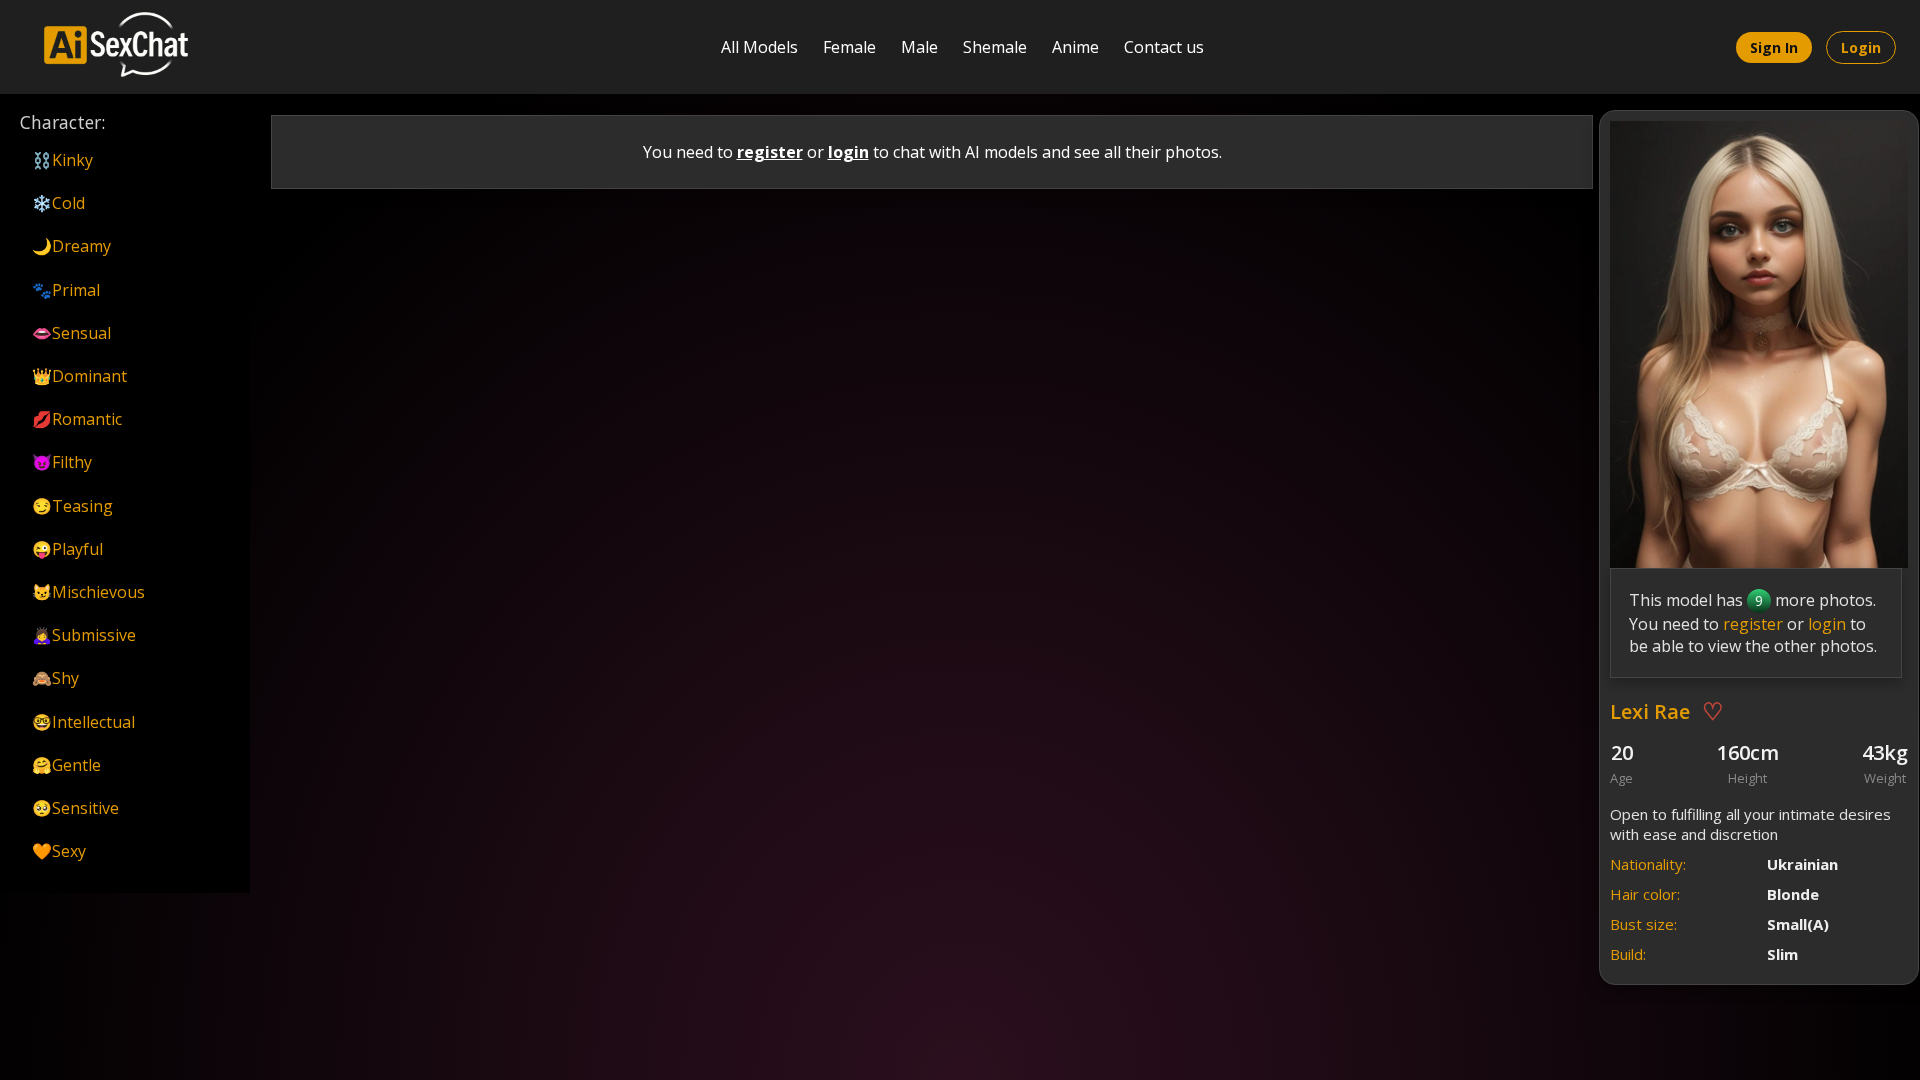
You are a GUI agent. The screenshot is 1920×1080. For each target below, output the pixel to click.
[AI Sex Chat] (106, 47)
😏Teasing (72, 506)
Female (849, 47)
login (848, 152)
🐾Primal (66, 290)
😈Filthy (62, 462)
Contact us (1164, 47)
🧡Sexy (59, 851)
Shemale (995, 47)
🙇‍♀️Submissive (84, 635)
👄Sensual (71, 333)
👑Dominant (79, 376)
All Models (759, 47)
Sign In (1774, 47)
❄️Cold (58, 203)
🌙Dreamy (71, 246)
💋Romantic (77, 419)
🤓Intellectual (83, 722)
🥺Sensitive (75, 808)
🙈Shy (55, 678)
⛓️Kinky (62, 160)
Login (1861, 47)
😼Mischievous (88, 592)
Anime (1075, 47)
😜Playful (67, 549)
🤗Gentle (66, 765)
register (770, 152)
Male (919, 47)
